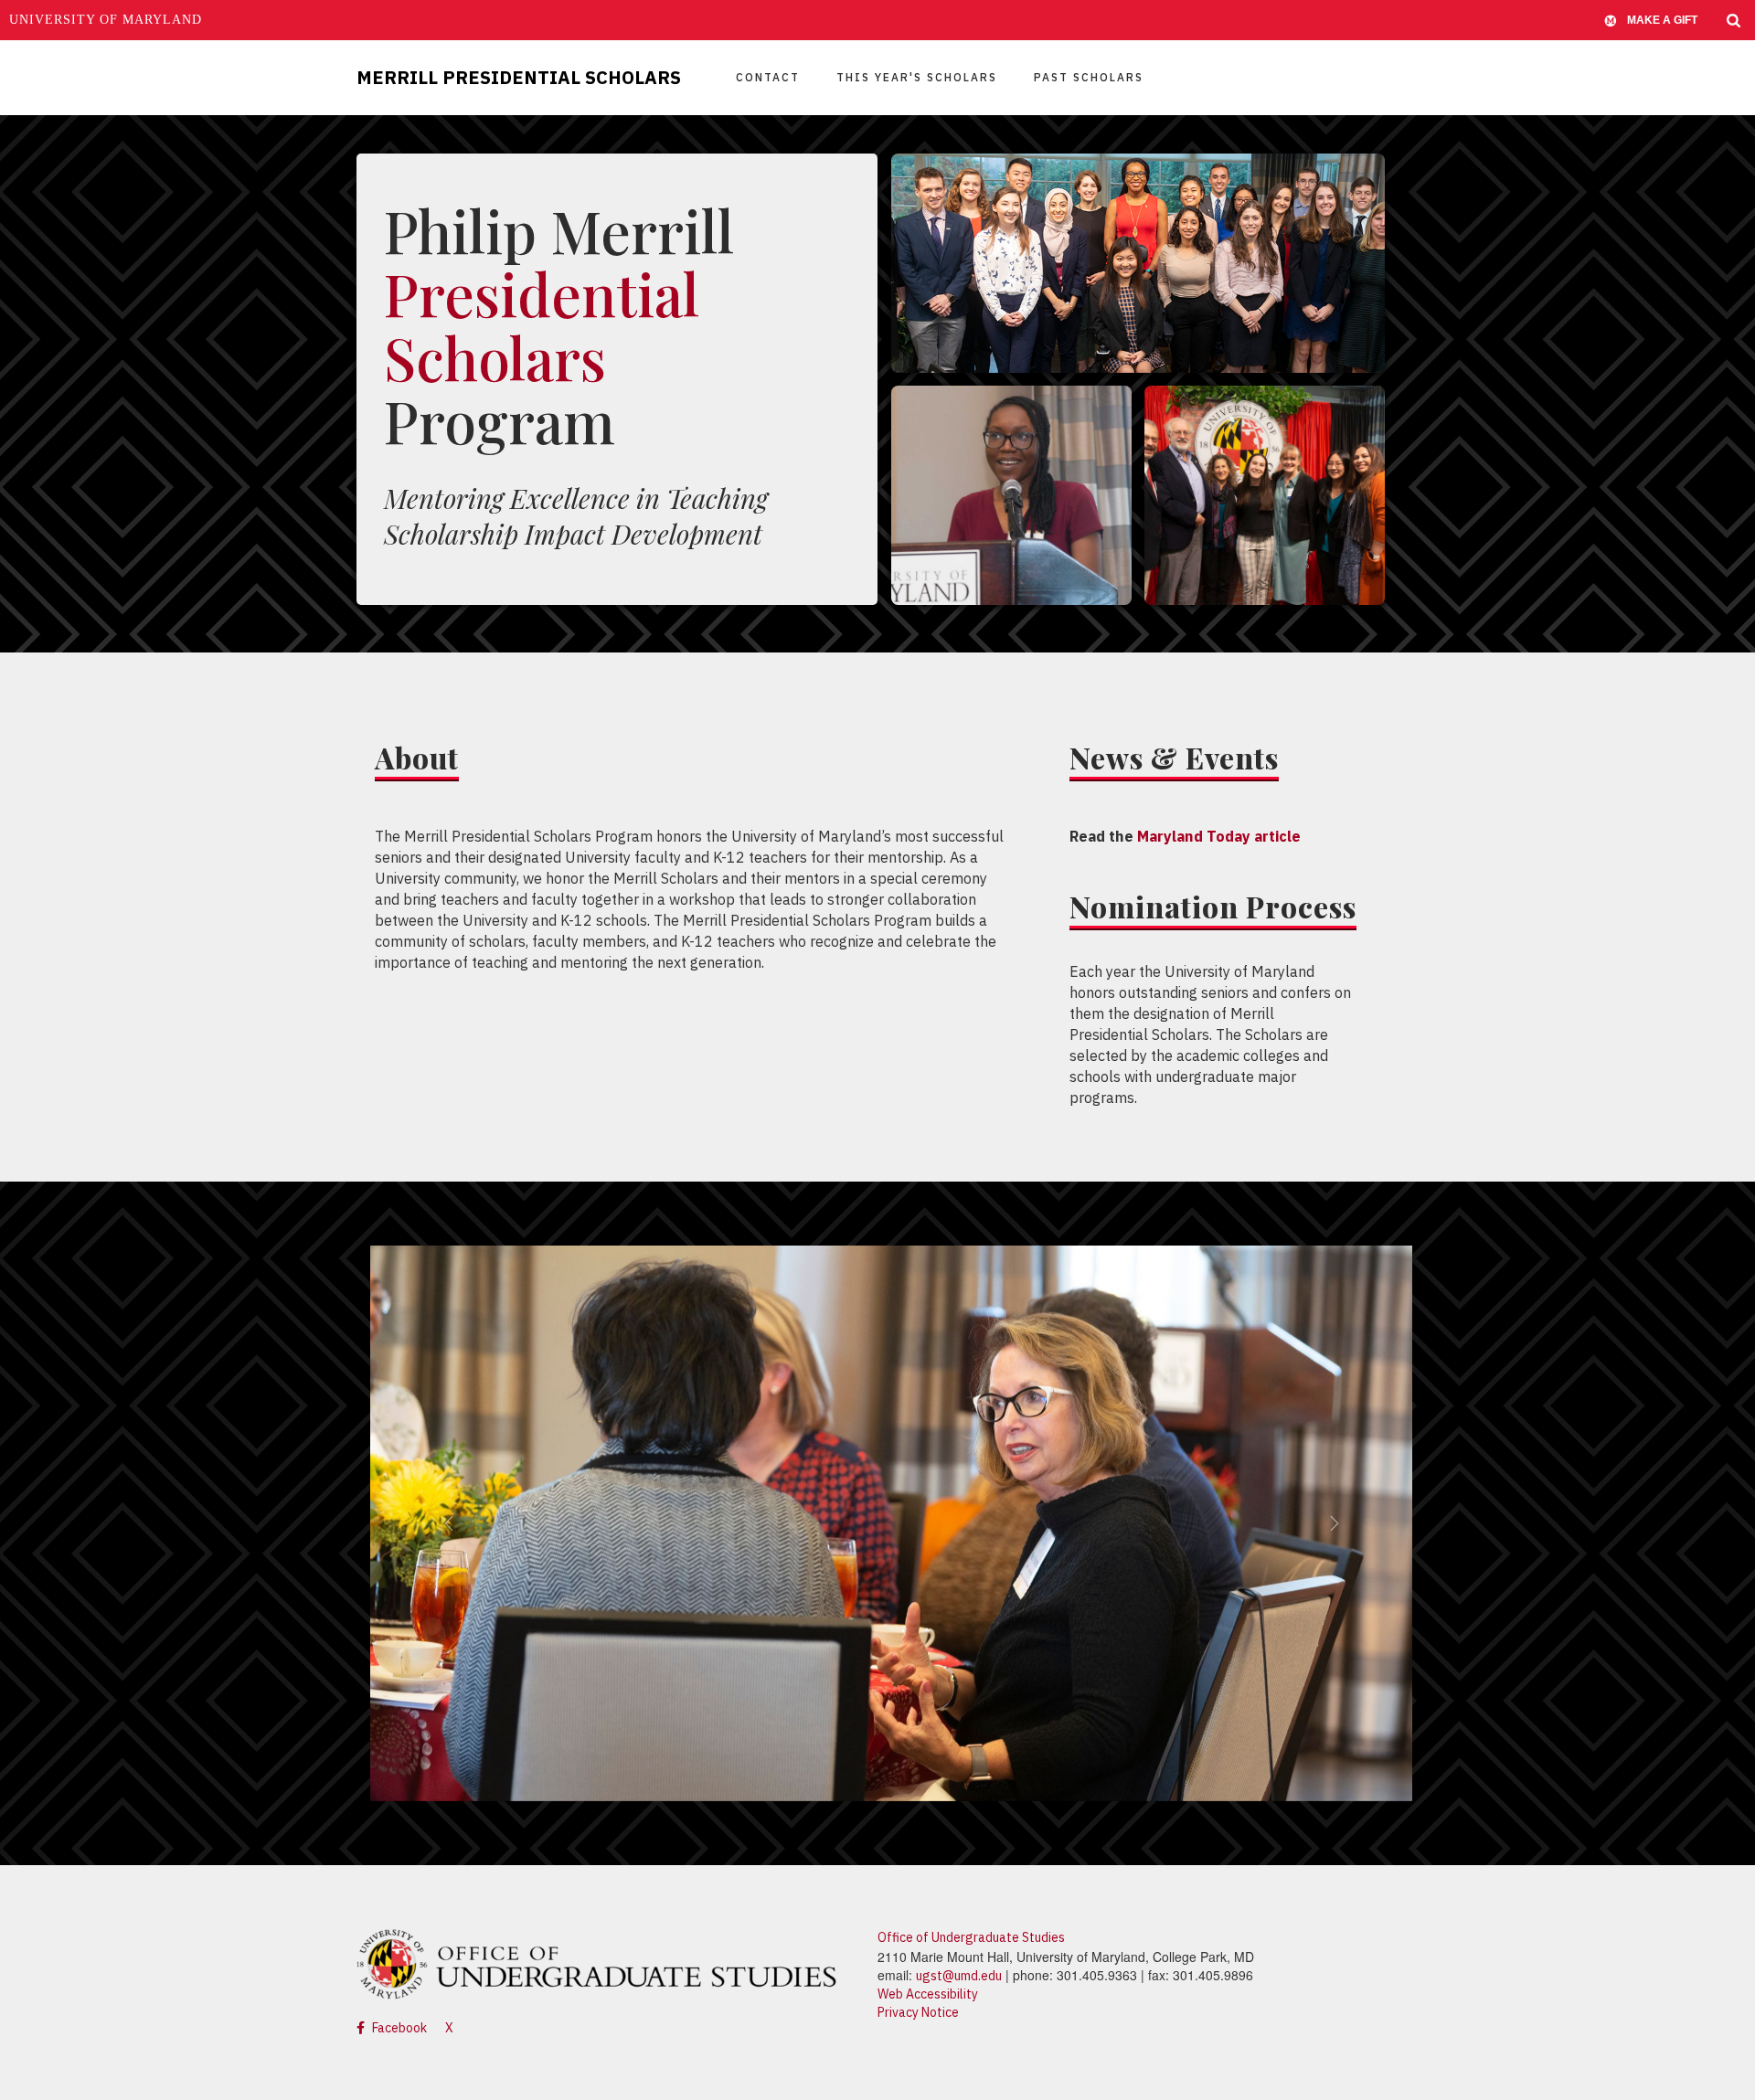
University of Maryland (106, 20)
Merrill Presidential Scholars (519, 77)
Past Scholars (1089, 77)
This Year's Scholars (917, 77)
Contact (768, 77)
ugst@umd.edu (959, 1976)
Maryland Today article (1219, 836)
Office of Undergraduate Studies (971, 1937)
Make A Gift (1662, 20)
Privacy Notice (918, 2012)
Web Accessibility (928, 1994)
